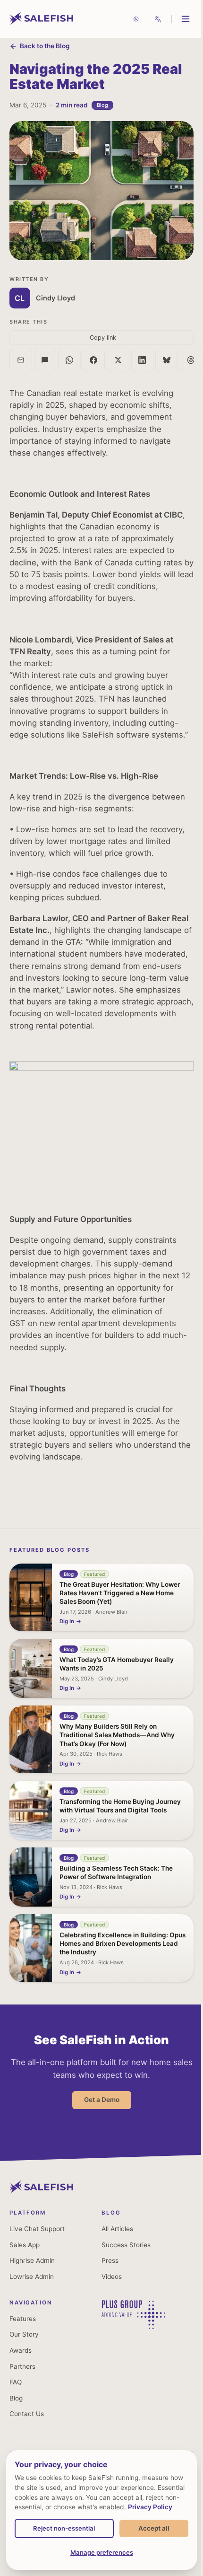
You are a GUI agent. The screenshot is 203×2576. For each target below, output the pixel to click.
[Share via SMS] (45, 360)
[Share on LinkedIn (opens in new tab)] (143, 360)
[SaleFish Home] (41, 2191)
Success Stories (126, 2245)
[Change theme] (136, 19)
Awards (21, 2350)
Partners (22, 2366)
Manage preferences (102, 2552)
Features (23, 2319)
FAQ (16, 2382)
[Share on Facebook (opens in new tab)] (94, 360)
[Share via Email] (21, 360)
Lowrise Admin (32, 2277)
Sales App (25, 2245)
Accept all (154, 2528)
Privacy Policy (150, 2507)
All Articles (117, 2229)
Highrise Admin (32, 2260)
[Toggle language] (158, 19)
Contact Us (27, 2414)
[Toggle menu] (186, 19)
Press (110, 2260)
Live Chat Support (37, 2229)
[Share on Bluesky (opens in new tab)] (167, 360)
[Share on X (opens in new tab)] (118, 360)
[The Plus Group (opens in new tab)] (133, 2326)
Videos (112, 2277)
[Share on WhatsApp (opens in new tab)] (69, 360)
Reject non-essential (64, 2528)
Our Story (24, 2334)
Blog (16, 2398)
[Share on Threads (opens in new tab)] (191, 360)
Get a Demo (102, 2100)
